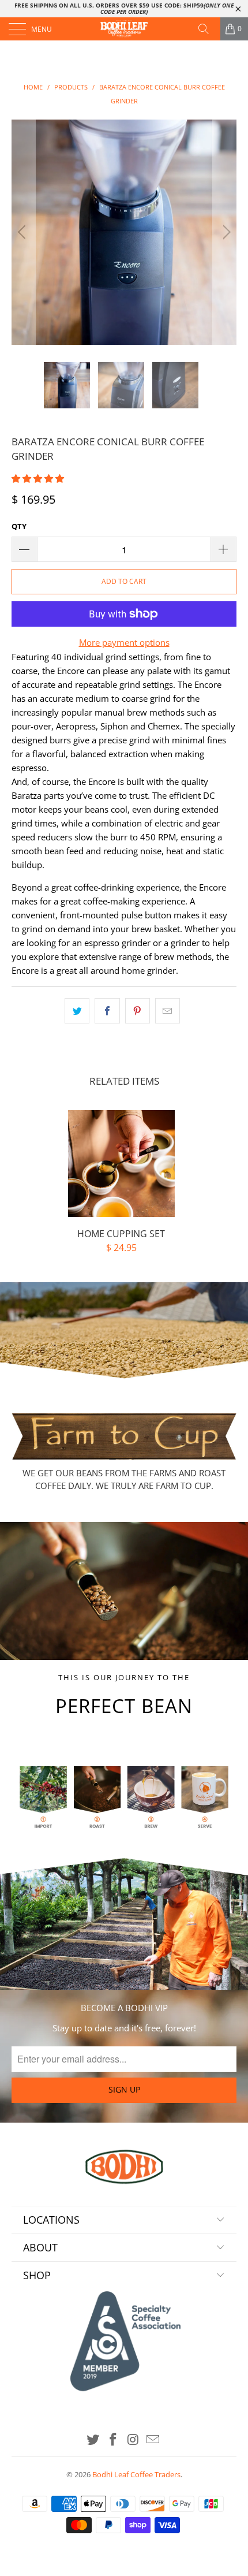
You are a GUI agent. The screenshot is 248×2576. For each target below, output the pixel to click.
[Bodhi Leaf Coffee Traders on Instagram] (134, 2440)
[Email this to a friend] (168, 1011)
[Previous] (23, 232)
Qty (19, 526)
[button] (38, 478)
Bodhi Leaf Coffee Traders (136, 2474)
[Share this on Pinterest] (138, 1011)
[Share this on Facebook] (107, 1011)
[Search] (208, 29)
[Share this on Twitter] (77, 1011)
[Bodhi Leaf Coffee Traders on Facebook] (114, 2440)
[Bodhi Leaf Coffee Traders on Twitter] (93, 2440)
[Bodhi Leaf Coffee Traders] (124, 29)
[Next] (225, 232)
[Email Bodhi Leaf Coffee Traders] (153, 2440)
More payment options (124, 642)
